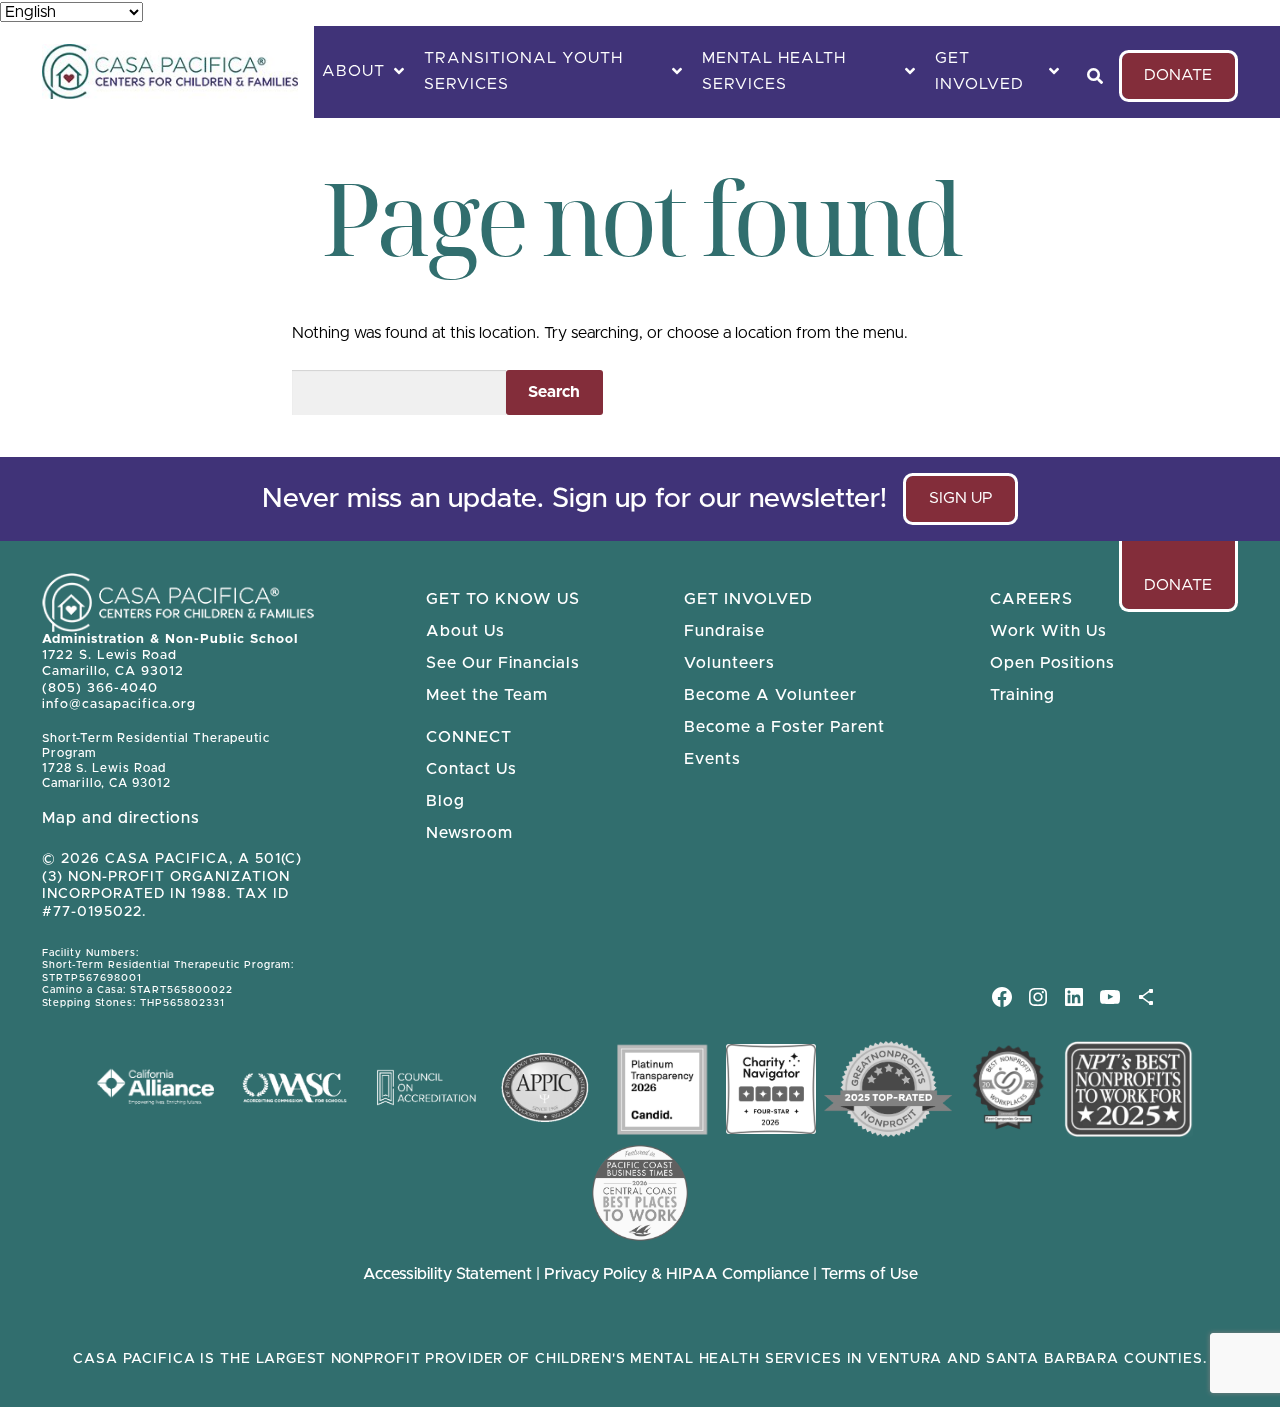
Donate (1178, 75)
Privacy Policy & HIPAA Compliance (678, 1274)
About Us (465, 631)
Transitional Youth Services (523, 71)
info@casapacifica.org (119, 704)
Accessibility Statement (447, 1274)
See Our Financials (503, 663)
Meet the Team (487, 695)
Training (1022, 695)
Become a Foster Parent (784, 727)
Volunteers (729, 663)
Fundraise (724, 631)
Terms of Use (869, 1274)
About (353, 71)
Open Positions (1052, 663)
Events (712, 759)
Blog (445, 801)
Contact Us (471, 769)
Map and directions (121, 818)
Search (554, 392)
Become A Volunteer (770, 695)
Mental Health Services (774, 71)
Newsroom (469, 833)
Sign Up (969, 507)
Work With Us (1048, 631)
